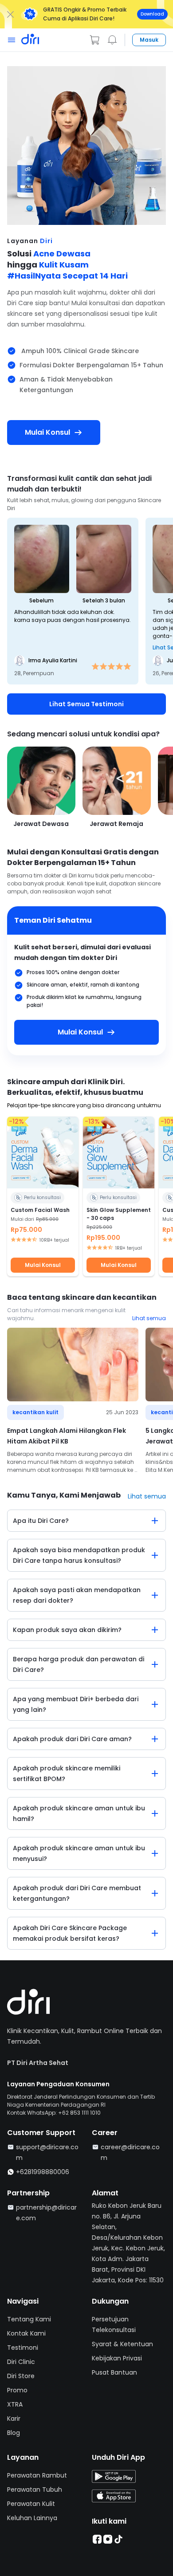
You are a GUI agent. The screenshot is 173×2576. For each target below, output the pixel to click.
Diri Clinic (21, 2362)
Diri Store (21, 2376)
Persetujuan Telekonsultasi (114, 2324)
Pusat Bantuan (114, 2372)
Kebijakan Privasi (117, 2358)
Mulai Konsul (43, 1265)
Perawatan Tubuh (35, 2489)
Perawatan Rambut (37, 2475)
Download (152, 14)
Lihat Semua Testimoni (86, 704)
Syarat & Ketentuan (122, 2344)
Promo (17, 2390)
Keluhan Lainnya (32, 2518)
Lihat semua (149, 1318)
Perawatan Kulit (31, 2504)
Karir (14, 2419)
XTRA (15, 2404)
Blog (14, 2433)
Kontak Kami (26, 2333)
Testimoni (23, 2348)
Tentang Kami (29, 2319)
